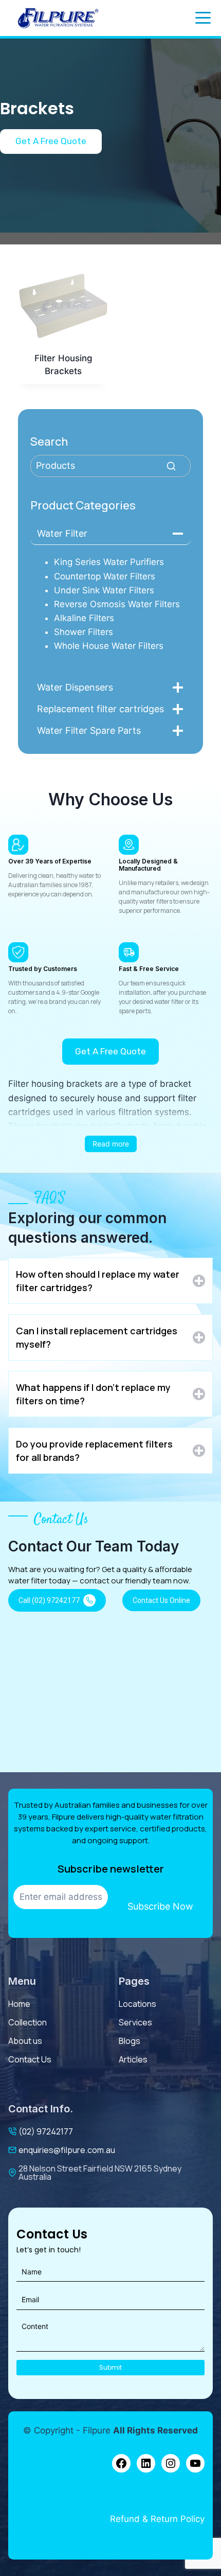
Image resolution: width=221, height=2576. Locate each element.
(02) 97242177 (46, 2131)
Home (19, 2004)
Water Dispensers (75, 687)
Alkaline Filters (84, 618)
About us (25, 2041)
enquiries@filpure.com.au (67, 2150)
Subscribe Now (160, 1906)
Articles (133, 2059)
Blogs (130, 2041)
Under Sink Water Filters (104, 590)
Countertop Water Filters (105, 576)
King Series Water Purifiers (109, 562)
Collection (27, 2022)
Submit (110, 2367)
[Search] (171, 466)
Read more (111, 1144)
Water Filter (62, 533)
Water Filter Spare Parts (89, 730)
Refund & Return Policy (157, 2519)
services (135, 2022)
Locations (137, 2004)
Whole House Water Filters (109, 646)
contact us (30, 2059)
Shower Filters (84, 632)
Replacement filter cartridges (100, 709)
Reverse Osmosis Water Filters (117, 604)
